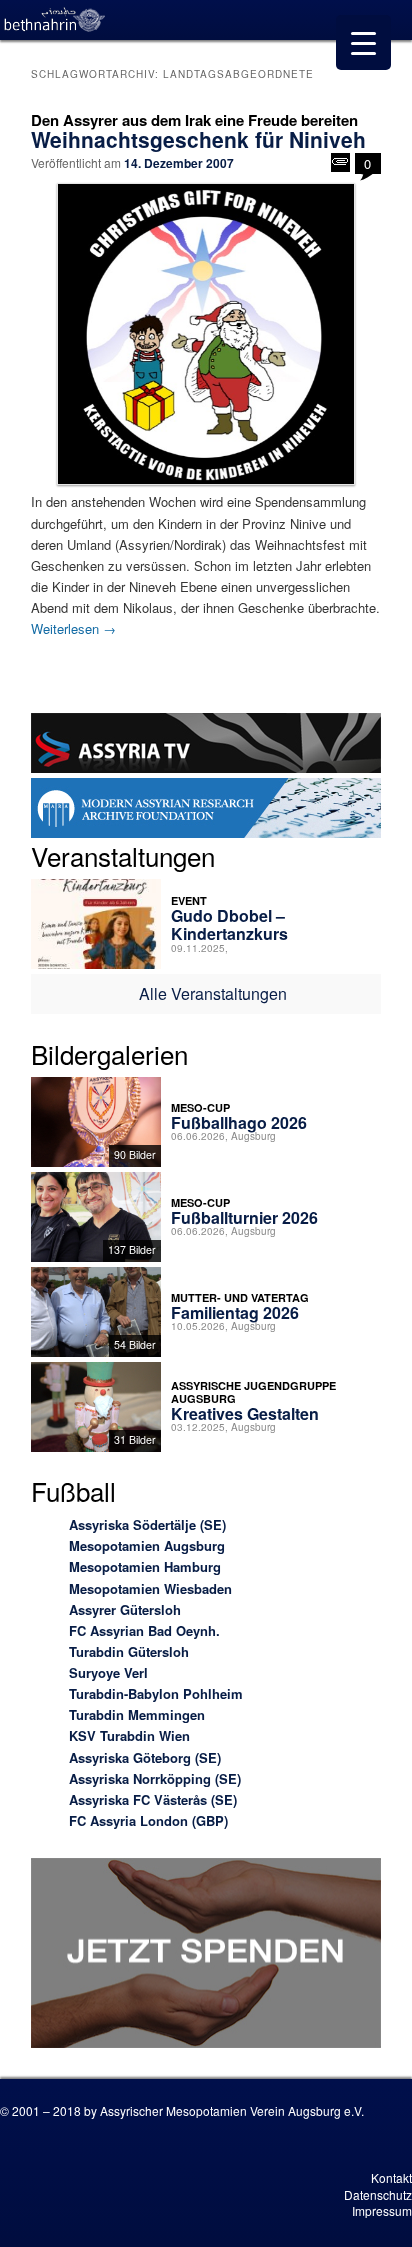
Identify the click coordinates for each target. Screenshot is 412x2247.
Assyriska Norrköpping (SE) (155, 1778)
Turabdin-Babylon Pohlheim (156, 1693)
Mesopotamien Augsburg (147, 1545)
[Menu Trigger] (363, 42)
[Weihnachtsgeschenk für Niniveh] (205, 334)
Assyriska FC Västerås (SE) (153, 1799)
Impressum (382, 2210)
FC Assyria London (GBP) (148, 1820)
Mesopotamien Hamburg (145, 1566)
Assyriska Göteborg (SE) (145, 1757)
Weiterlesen (73, 628)
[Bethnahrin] (55, 20)
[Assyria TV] (205, 745)
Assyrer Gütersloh (125, 1609)
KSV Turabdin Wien (129, 1735)
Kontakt (391, 2177)
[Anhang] (340, 162)
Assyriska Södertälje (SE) (147, 1524)
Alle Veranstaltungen (213, 993)
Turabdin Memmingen (137, 1714)
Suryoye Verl (108, 1672)
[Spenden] (205, 1956)
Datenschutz (378, 2194)
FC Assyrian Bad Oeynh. (144, 1630)
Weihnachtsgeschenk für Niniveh (198, 139)
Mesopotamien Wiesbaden (150, 1588)
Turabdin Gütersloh (129, 1651)
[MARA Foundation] (205, 810)
